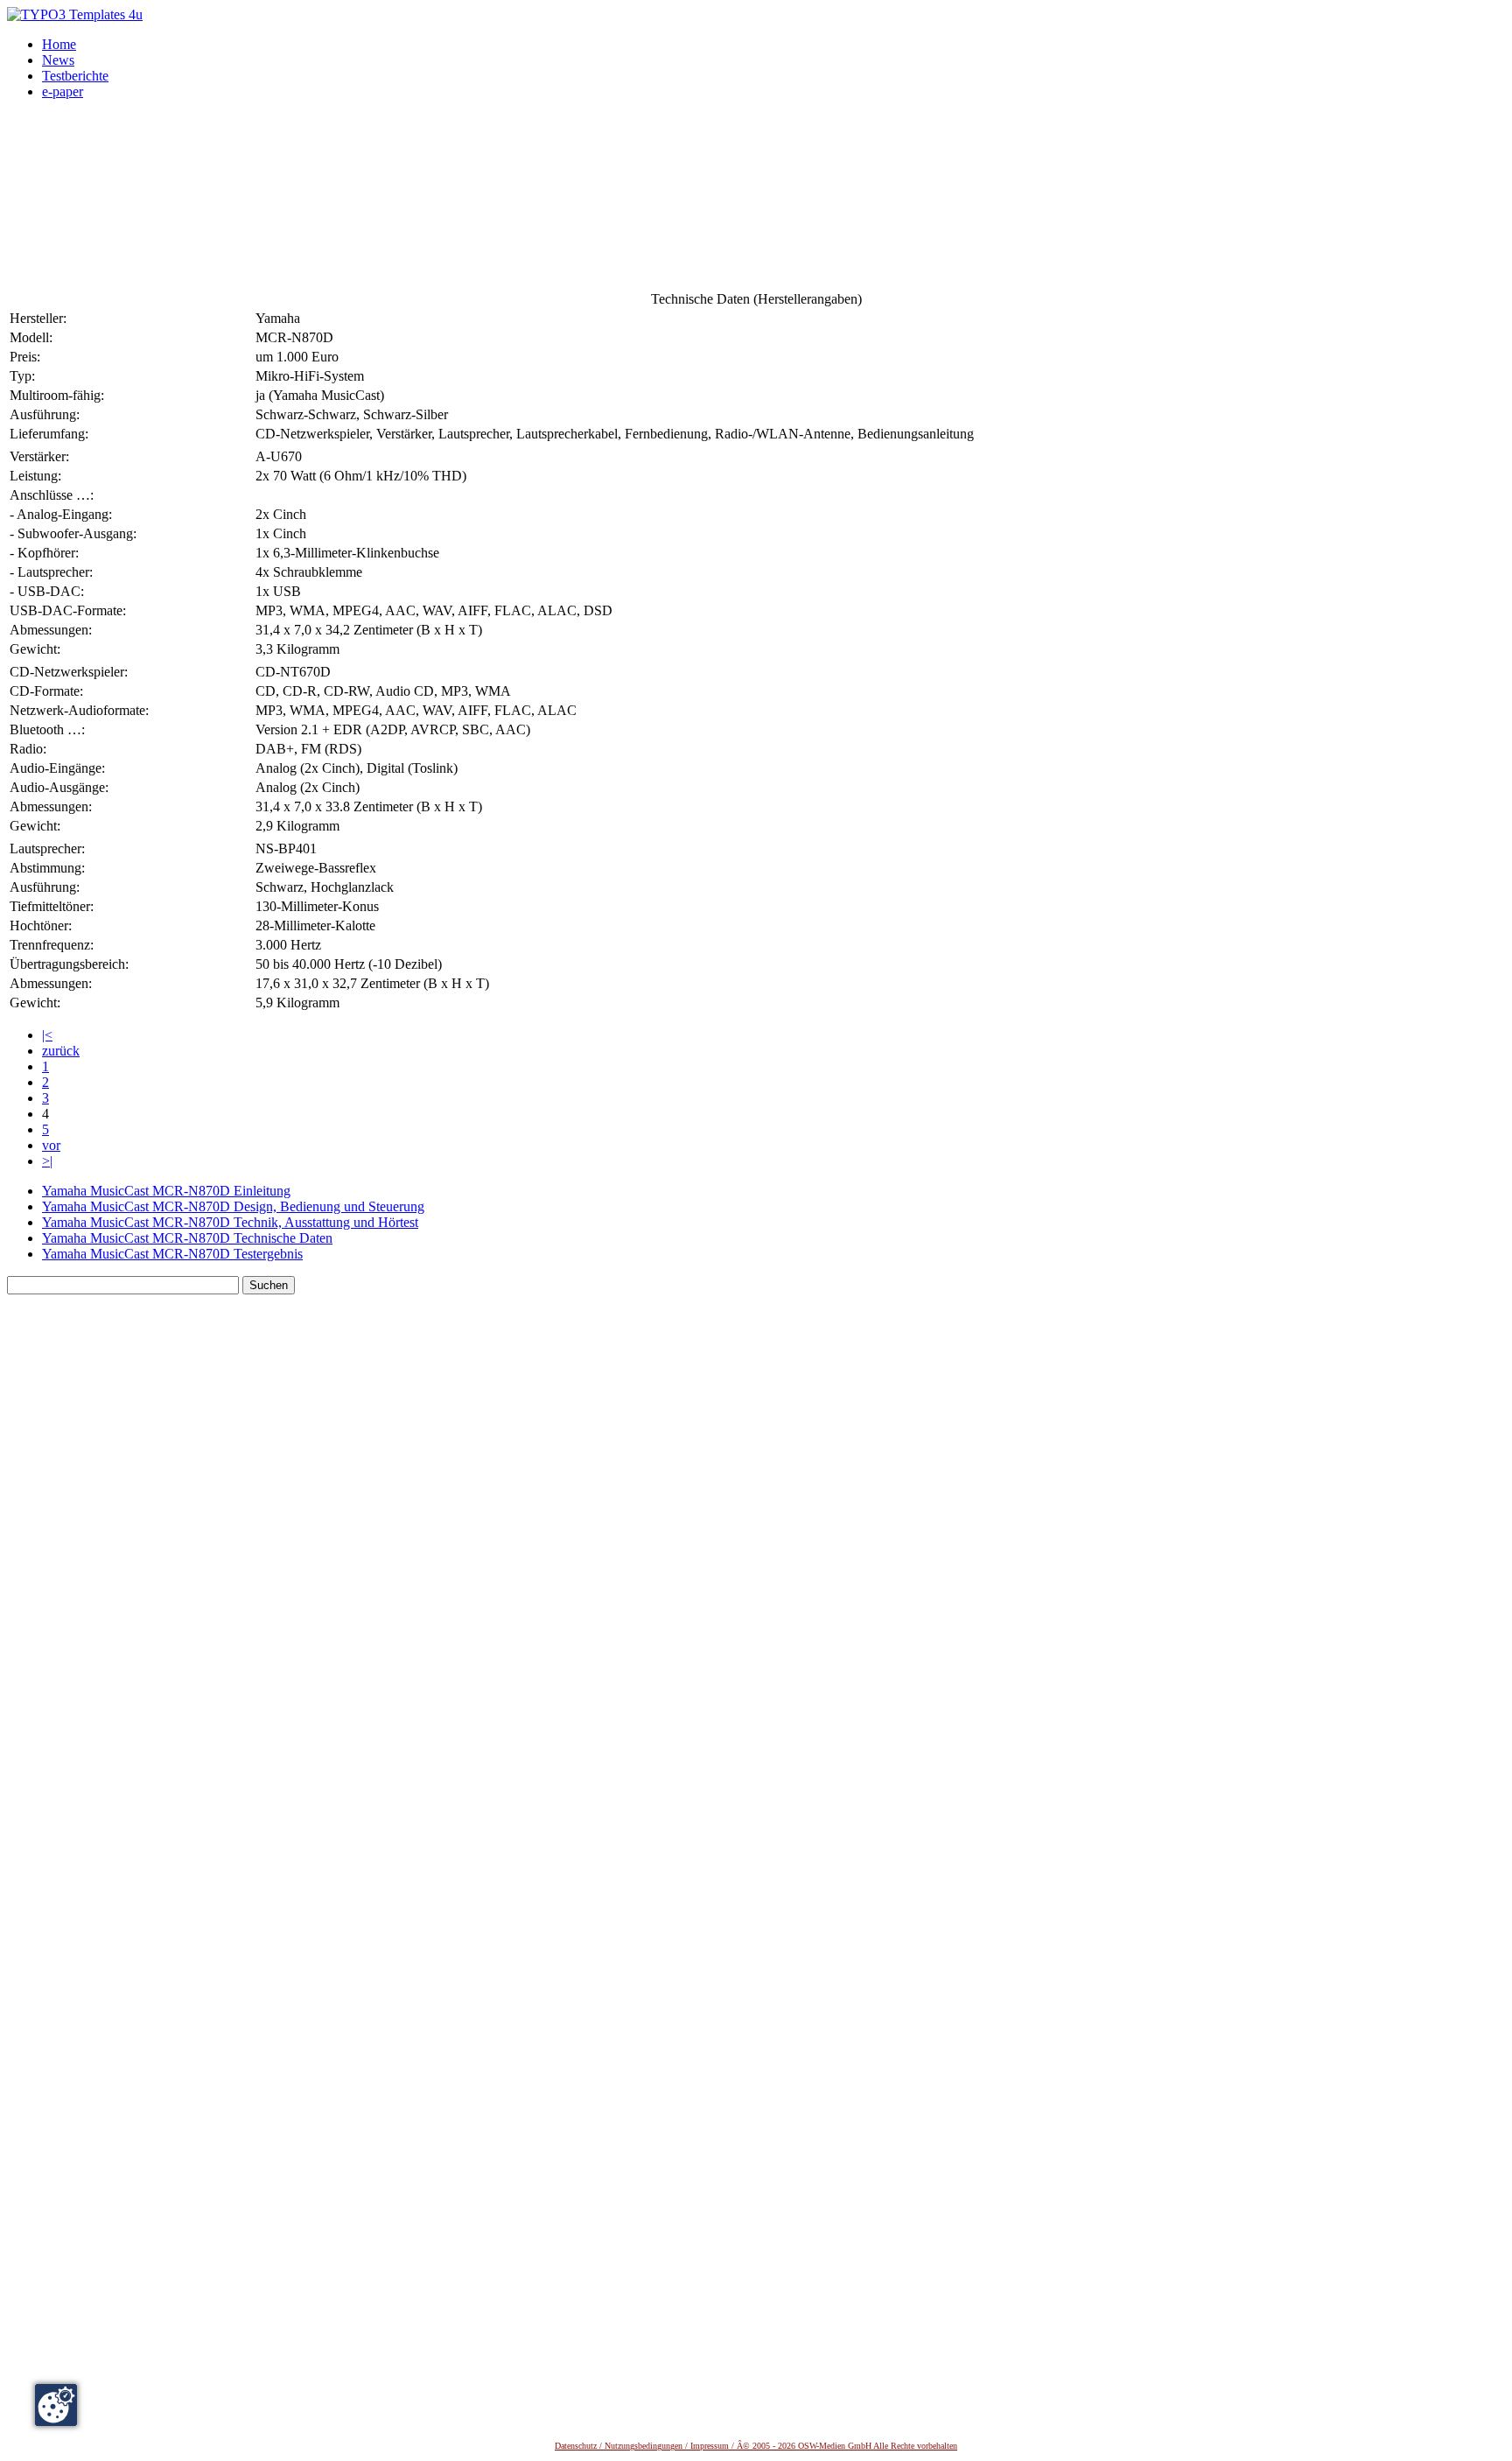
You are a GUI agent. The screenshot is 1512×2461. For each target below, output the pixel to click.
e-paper (63, 91)
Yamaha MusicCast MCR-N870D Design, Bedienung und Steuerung (233, 1206)
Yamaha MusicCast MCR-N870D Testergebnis (172, 1254)
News (58, 60)
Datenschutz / (580, 2446)
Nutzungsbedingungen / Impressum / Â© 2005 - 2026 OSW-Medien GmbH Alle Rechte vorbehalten (781, 2446)
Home (59, 44)
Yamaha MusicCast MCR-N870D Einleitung (166, 1191)
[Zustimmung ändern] (56, 2405)
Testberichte (75, 76)
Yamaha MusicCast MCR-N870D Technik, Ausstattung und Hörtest (230, 1222)
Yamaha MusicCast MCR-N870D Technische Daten (187, 1238)
